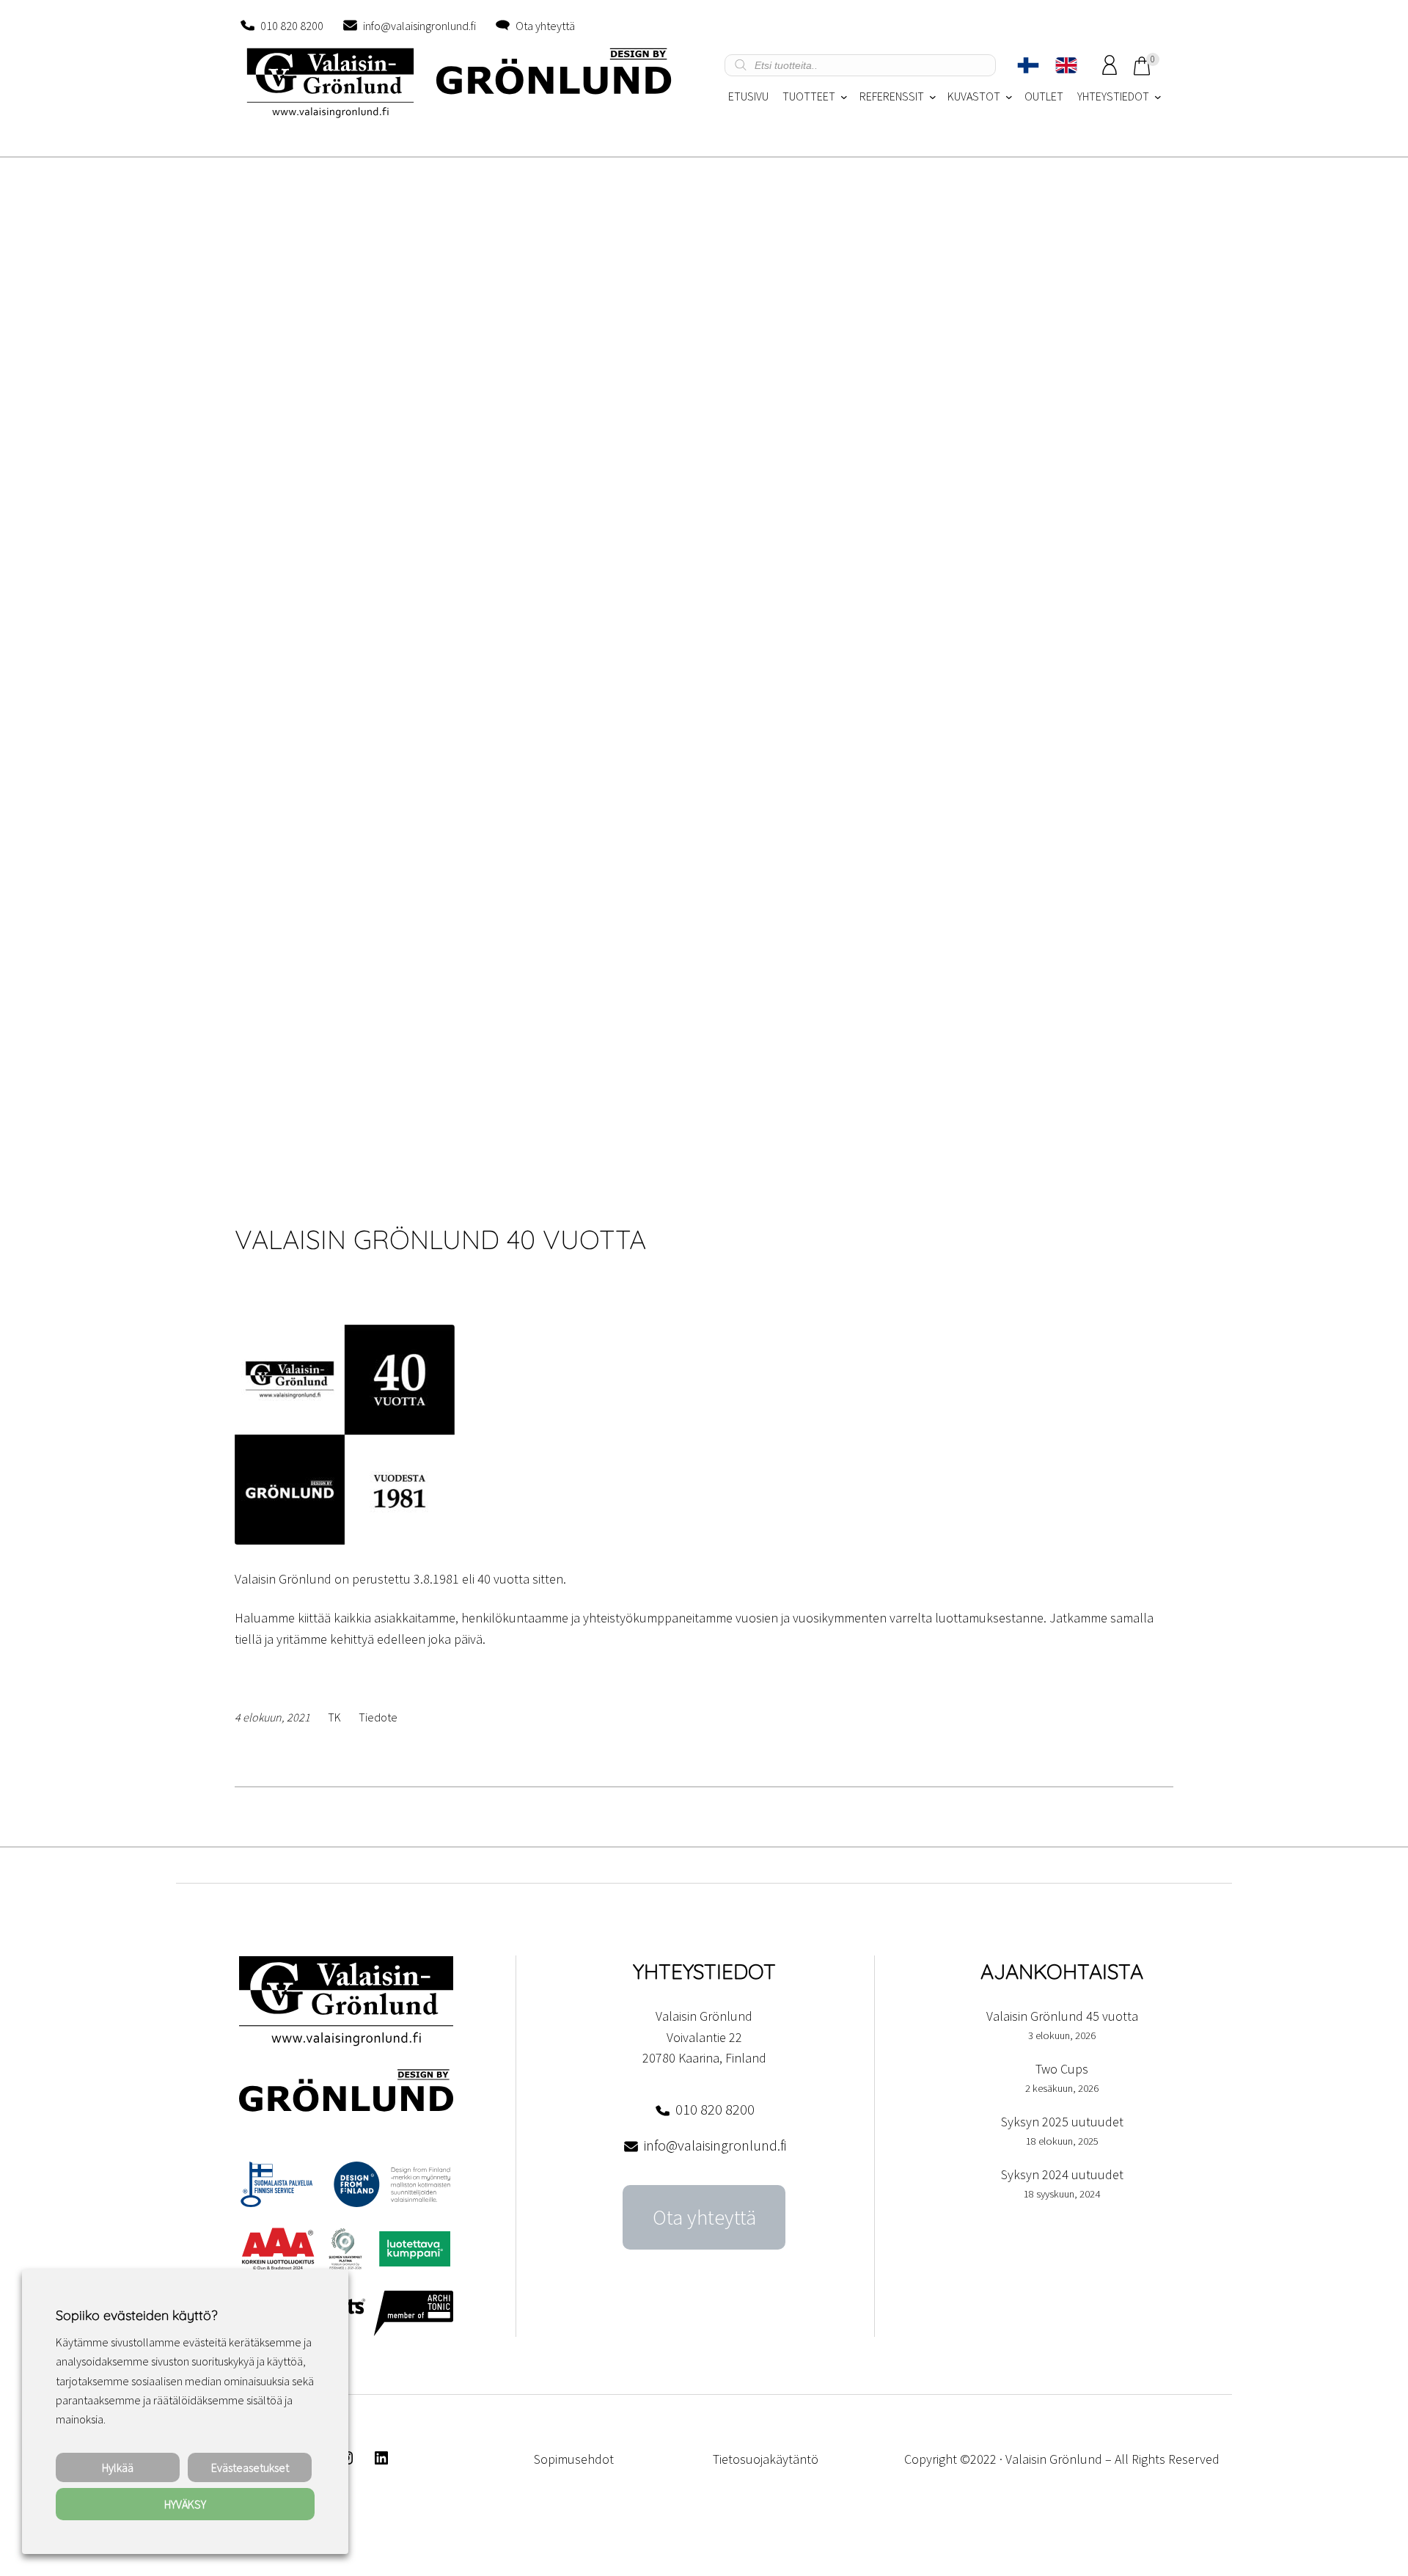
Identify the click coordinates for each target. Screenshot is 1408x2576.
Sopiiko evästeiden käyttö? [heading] (136, 2315)
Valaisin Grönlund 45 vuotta (1062, 2016)
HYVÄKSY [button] (185, 2504)
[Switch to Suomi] (1028, 65)
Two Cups (1062, 2069)
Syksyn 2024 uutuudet (1062, 2174)
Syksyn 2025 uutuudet (1062, 2122)
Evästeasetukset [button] (250, 2467)
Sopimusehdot (574, 2459)
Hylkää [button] (118, 2467)
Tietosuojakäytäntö (766, 2459)
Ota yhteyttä (545, 26)
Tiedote (378, 1717)
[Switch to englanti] (1066, 65)
